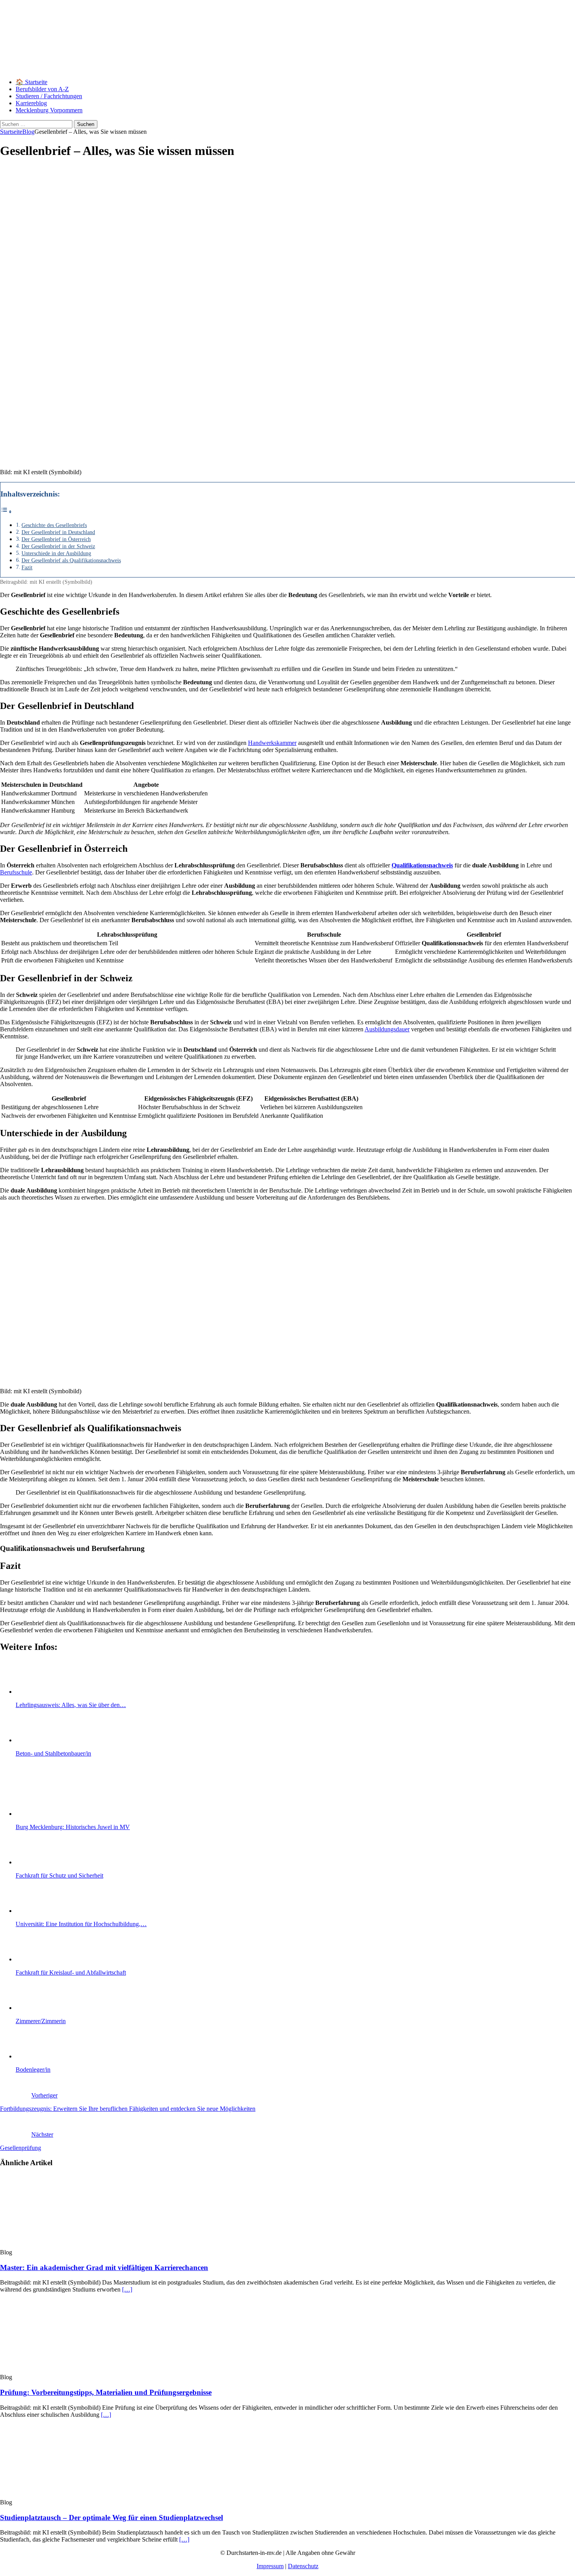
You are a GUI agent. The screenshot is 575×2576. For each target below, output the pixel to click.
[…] (127, 2289)
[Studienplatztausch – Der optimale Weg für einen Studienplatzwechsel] (64, 2495)
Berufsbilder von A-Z (42, 89)
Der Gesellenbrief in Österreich (56, 539)
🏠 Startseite (31, 82)
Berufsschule (16, 872)
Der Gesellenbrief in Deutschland (58, 532)
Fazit (27, 567)
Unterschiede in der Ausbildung (56, 553)
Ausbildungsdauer (387, 1029)
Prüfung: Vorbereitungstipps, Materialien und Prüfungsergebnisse (106, 2392)
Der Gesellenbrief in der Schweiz (58, 546)
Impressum (270, 2566)
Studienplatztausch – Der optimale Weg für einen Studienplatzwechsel (111, 2518)
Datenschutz (303, 2566)
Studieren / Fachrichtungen (49, 96)
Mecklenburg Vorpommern (49, 110)
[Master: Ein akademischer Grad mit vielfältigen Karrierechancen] (64, 2245)
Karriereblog (31, 103)
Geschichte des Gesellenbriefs (54, 525)
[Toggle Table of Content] (6, 512)
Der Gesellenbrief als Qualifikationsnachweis (71, 560)
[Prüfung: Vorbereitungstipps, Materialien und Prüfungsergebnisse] (64, 2370)
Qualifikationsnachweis (422, 865)
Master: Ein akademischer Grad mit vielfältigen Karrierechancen (104, 2267)
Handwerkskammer (272, 743)
